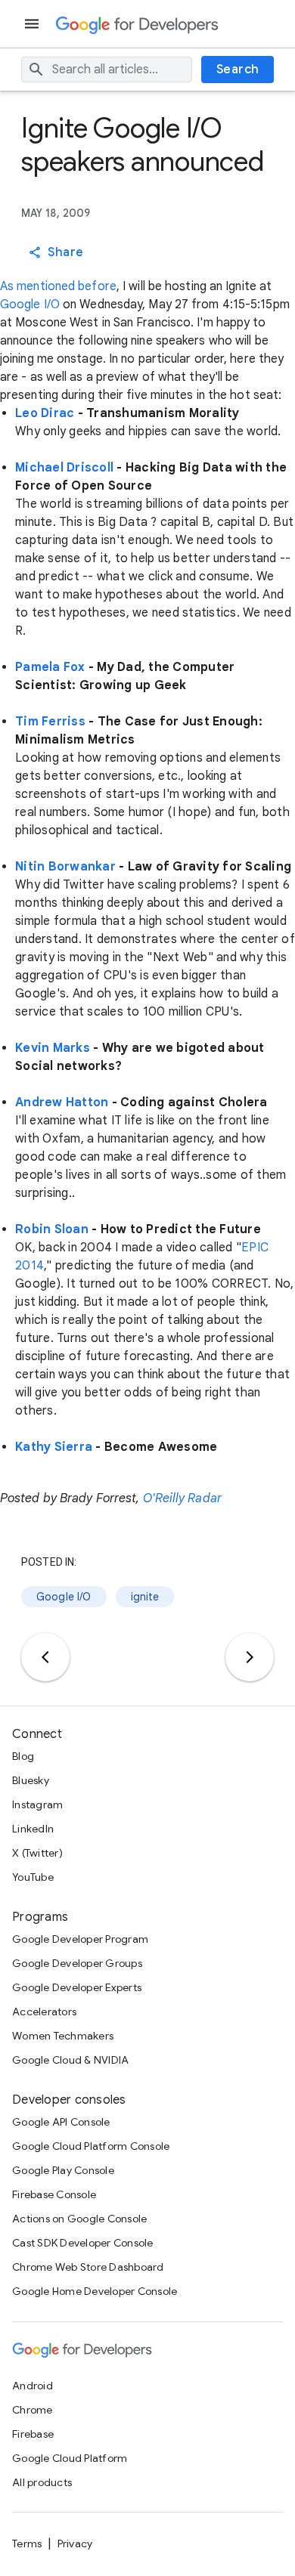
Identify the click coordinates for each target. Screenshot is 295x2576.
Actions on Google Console (79, 2219)
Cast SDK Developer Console (83, 2243)
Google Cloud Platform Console (91, 2146)
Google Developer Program (80, 1939)
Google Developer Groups (77, 1963)
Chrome (33, 2410)
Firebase (33, 2434)
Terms (27, 2544)
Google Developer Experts (77, 1987)
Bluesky (31, 1780)
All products (42, 2482)
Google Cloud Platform (70, 2458)
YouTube (33, 1877)
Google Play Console (63, 2170)
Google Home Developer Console (95, 2291)
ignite (145, 1597)
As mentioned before (58, 286)
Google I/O (30, 305)
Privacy (75, 2544)
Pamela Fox (50, 667)
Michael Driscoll (64, 468)
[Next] (250, 1657)
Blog (23, 1756)
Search (238, 70)
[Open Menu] (33, 24)
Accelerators (44, 2012)
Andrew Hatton (62, 1102)
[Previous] (45, 1657)
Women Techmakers (63, 2036)
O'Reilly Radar (182, 1498)
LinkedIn (33, 1829)
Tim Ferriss (50, 722)
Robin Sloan (52, 1229)
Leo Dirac (45, 413)
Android (33, 2386)
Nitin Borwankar (65, 867)
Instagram (37, 1804)
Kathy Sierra (54, 1447)
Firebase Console (54, 2194)
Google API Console (61, 2122)
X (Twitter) (37, 1853)
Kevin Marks (53, 1048)
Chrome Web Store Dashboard (88, 2267)
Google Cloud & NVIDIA (70, 2060)
